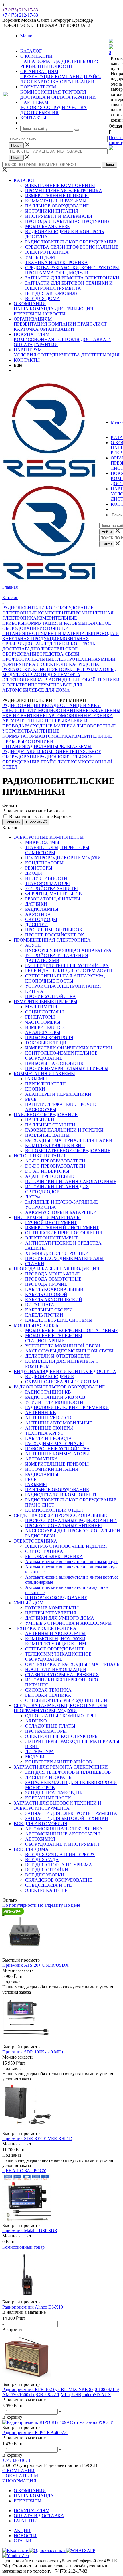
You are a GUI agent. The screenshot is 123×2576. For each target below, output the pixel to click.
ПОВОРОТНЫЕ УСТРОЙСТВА (57, 1449)
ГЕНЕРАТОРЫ (40, 1017)
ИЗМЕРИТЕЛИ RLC (46, 1027)
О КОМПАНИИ (30, 304)
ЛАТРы (33, 1197)
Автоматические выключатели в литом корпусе (72, 1562)
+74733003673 (16, 2460)
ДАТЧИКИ (36, 904)
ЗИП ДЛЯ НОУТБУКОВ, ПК (54, 1793)
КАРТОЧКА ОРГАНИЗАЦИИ (64, 82)
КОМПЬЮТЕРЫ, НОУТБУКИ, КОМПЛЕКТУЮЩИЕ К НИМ (56, 1641)
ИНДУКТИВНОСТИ (46, 878)
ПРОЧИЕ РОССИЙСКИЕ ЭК (55, 935)
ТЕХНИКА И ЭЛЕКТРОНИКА (56, 262)
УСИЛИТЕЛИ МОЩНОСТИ (37, 710)
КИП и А (34, 991)
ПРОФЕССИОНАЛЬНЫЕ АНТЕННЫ (64, 1526)
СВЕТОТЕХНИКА (44, 1551)
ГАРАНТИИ (84, 97)
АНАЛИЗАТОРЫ (43, 1032)
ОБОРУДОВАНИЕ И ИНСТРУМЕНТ (63, 1844)
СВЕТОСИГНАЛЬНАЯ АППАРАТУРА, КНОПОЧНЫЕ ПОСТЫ (65, 978)
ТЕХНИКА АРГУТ (44, 1433)
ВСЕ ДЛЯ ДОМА (43, 298)
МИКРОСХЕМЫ (42, 842)
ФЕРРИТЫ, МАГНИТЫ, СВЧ (55, 894)
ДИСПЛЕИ (36, 925)
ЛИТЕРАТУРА (40, 1752)
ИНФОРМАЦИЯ (19, 2481)
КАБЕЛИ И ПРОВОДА (48, 1438)
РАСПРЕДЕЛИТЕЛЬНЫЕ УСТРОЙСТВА (67, 966)
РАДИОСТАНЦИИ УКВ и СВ (55, 1397)
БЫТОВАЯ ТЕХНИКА (48, 1695)
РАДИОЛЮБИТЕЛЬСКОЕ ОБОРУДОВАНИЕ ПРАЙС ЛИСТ (47, 759)
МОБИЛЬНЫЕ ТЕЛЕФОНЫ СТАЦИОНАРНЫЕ (54, 1338)
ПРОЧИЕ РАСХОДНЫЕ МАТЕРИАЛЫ (64, 1258)
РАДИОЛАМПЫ (42, 746)
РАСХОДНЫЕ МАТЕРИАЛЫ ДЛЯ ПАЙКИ (69, 1140)
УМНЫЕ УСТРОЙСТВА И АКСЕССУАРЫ (68, 1623)
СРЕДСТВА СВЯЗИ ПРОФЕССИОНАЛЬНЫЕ (72, 247)
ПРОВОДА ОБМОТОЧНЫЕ (53, 1279)
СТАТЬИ (23, 2541)
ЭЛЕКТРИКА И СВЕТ (48, 1890)
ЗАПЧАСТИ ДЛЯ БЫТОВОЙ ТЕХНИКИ (67, 1818)
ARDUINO (36, 1721)
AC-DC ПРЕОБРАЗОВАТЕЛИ (55, 1161)
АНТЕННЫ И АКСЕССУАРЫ (55, 1633)
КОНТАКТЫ (27, 360)
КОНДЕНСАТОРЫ (44, 863)
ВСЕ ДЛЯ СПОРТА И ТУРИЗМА (59, 1865)
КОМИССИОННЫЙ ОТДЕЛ (54, 1510)
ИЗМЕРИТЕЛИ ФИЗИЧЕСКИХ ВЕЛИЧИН (69, 1048)
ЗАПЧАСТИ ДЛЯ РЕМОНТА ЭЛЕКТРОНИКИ (72, 278)
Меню (26, 36)
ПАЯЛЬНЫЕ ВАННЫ (47, 1135)
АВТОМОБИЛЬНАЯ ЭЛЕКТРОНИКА (64, 1829)
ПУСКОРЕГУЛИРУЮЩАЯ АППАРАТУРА (68, 950)
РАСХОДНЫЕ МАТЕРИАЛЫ (54, 726)
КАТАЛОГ (24, 180)
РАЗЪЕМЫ (81, 746)
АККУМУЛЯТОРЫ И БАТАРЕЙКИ (61, 1212)
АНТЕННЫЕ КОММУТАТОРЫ (31, 734)
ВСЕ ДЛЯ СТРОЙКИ (47, 1870)
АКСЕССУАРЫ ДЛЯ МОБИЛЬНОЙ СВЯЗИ (69, 1351)
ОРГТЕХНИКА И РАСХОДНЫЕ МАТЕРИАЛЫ (73, 1664)
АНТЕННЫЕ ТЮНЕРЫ (40, 721)
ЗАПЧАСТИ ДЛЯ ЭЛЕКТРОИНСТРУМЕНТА (71, 1813)
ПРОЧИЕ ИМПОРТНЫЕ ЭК (54, 930)
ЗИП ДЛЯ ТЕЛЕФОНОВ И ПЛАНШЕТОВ (68, 1772)
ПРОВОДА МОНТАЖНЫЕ (52, 1274)
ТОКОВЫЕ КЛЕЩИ (46, 1043)
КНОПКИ (35, 1089)
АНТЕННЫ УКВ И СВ (48, 1418)
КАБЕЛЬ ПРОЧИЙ (44, 1315)
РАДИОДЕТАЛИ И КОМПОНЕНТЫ (39, 752)
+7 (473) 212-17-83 (20, 10)
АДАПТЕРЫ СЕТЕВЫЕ (49, 1176)
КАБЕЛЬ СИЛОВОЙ (46, 1294)
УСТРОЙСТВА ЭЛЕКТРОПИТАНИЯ (63, 986)
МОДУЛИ (35, 1757)
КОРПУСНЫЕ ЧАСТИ (48, 1798)
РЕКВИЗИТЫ (34, 66)
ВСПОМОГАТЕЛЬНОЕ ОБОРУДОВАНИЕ (68, 1151)
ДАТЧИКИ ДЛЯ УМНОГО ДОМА (60, 1618)
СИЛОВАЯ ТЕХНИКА (48, 1690)
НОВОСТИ (61, 66)
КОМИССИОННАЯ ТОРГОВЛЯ (53, 92)
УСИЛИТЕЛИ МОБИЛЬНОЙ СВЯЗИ (63, 1346)
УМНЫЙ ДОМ (40, 257)
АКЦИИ (22, 2530)
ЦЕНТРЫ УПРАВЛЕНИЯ (51, 1613)
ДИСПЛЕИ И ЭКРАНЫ (49, 1777)
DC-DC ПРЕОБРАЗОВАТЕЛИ (55, 1166)
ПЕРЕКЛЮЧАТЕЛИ (45, 1084)
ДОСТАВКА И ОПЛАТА (45, 97)
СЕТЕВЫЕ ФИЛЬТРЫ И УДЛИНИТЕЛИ (66, 1700)
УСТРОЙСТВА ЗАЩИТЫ (51, 889)
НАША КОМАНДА (40, 61)
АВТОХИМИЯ (40, 1839)
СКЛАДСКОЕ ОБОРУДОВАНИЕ (59, 1880)
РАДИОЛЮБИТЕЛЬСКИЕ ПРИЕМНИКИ (67, 1407)
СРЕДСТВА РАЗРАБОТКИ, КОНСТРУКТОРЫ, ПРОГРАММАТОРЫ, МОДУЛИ (73, 270)
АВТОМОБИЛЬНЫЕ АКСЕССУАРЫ (63, 1834)
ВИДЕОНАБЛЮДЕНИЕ (49, 1377)
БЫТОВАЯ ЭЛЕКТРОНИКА (54, 1556)
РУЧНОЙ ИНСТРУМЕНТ (51, 1223)
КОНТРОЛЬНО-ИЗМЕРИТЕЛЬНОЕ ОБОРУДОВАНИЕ (61, 1056)
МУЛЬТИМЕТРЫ (42, 1007)
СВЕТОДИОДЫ (41, 919)
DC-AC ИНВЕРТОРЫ (47, 1171)
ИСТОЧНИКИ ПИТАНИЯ (52, 211)
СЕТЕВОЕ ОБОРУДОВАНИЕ (55, 1649)
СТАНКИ (35, 1264)
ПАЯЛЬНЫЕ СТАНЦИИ (50, 1125)
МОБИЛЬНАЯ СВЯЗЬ (47, 226)
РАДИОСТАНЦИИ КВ (25, 705)
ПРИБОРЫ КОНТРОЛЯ (49, 1038)
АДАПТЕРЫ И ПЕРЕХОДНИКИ (58, 1094)
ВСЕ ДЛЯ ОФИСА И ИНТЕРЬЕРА (60, 1854)
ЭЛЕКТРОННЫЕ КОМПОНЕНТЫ (60, 185)
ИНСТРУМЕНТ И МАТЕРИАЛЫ (59, 216)
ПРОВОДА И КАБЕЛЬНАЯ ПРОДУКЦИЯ (68, 221)
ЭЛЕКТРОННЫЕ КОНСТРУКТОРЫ (62, 1736)
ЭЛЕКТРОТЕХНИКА (47, 252)
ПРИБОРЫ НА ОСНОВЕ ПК (54, 1063)
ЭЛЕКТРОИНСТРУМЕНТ (51, 1238)
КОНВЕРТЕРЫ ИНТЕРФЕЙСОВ (59, 1762)
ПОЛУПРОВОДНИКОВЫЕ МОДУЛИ (63, 858)
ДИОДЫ (34, 873)
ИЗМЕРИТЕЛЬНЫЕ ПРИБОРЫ (57, 196)
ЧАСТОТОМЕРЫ (43, 1022)
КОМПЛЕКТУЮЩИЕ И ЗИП (55, 1145)
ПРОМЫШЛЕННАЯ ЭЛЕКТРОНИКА (64, 191)
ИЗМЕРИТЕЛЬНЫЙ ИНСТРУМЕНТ (62, 1228)
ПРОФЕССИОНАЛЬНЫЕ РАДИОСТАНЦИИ (71, 1520)
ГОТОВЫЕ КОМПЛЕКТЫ (52, 1608)
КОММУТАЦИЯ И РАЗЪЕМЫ (56, 201)
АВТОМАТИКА (55, 736)
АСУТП (33, 945)
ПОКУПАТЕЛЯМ (32, 334)
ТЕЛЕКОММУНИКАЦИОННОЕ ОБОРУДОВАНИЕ (58, 1657)
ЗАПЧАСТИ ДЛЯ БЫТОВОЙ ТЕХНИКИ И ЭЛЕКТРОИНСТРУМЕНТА (69, 286)
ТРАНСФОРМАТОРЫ (47, 883)
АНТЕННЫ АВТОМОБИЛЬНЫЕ (57, 716)
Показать (12, 822)
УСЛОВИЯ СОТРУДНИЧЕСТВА (53, 107)
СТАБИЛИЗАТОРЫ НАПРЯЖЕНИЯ (62, 1675)
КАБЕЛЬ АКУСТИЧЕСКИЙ (54, 1300)
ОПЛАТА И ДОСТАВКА (39, 2516)
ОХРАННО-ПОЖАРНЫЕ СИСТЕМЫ (63, 1382)
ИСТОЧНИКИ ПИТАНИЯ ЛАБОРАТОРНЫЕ (71, 1181)
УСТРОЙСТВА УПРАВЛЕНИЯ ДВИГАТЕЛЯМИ (57, 958)
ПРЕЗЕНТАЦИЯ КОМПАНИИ (51, 77)
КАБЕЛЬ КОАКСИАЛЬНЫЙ (54, 1289)
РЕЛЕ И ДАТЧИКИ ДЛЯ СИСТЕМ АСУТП (69, 971)
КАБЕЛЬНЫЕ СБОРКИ (49, 1310)
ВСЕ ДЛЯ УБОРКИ (45, 1875)
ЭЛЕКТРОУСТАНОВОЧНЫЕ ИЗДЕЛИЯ (66, 1546)
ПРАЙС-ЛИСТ (92, 324)
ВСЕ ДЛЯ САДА (42, 1860)
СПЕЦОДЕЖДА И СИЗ (49, 1885)
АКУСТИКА (38, 914)
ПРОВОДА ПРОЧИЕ (46, 1284)
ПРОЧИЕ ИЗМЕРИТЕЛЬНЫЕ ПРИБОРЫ (67, 1068)
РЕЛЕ (64, 746)
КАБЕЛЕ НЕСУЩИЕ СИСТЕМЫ (59, 1320)
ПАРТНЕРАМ (28, 350)
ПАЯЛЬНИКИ (40, 1120)
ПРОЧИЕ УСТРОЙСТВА (50, 996)
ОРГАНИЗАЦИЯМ (33, 319)
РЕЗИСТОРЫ (39, 868)
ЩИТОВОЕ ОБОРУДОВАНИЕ (56, 1598)
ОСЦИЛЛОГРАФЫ (44, 1012)
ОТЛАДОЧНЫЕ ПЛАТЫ (50, 1726)
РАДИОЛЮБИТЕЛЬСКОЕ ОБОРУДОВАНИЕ (71, 242)
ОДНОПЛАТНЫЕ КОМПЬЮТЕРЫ (60, 1716)
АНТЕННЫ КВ (82, 710)
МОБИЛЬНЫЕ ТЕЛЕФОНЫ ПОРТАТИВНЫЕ (72, 1330)
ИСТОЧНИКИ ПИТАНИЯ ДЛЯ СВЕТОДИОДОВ (57, 1189)
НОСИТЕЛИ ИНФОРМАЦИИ (56, 1669)
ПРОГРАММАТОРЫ (46, 1731)
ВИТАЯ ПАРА (40, 1305)
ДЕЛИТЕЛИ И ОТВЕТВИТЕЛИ (57, 1356)
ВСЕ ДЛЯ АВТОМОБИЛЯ (52, 293)
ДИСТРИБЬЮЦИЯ (81, 61)
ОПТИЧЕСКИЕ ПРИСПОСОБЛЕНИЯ (64, 1233)
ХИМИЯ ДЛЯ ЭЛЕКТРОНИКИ (57, 1253)
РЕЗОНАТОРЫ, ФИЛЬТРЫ (53, 899)
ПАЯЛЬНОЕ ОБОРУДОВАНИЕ (57, 206)
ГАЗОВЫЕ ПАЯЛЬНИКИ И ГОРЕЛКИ (64, 1130)
